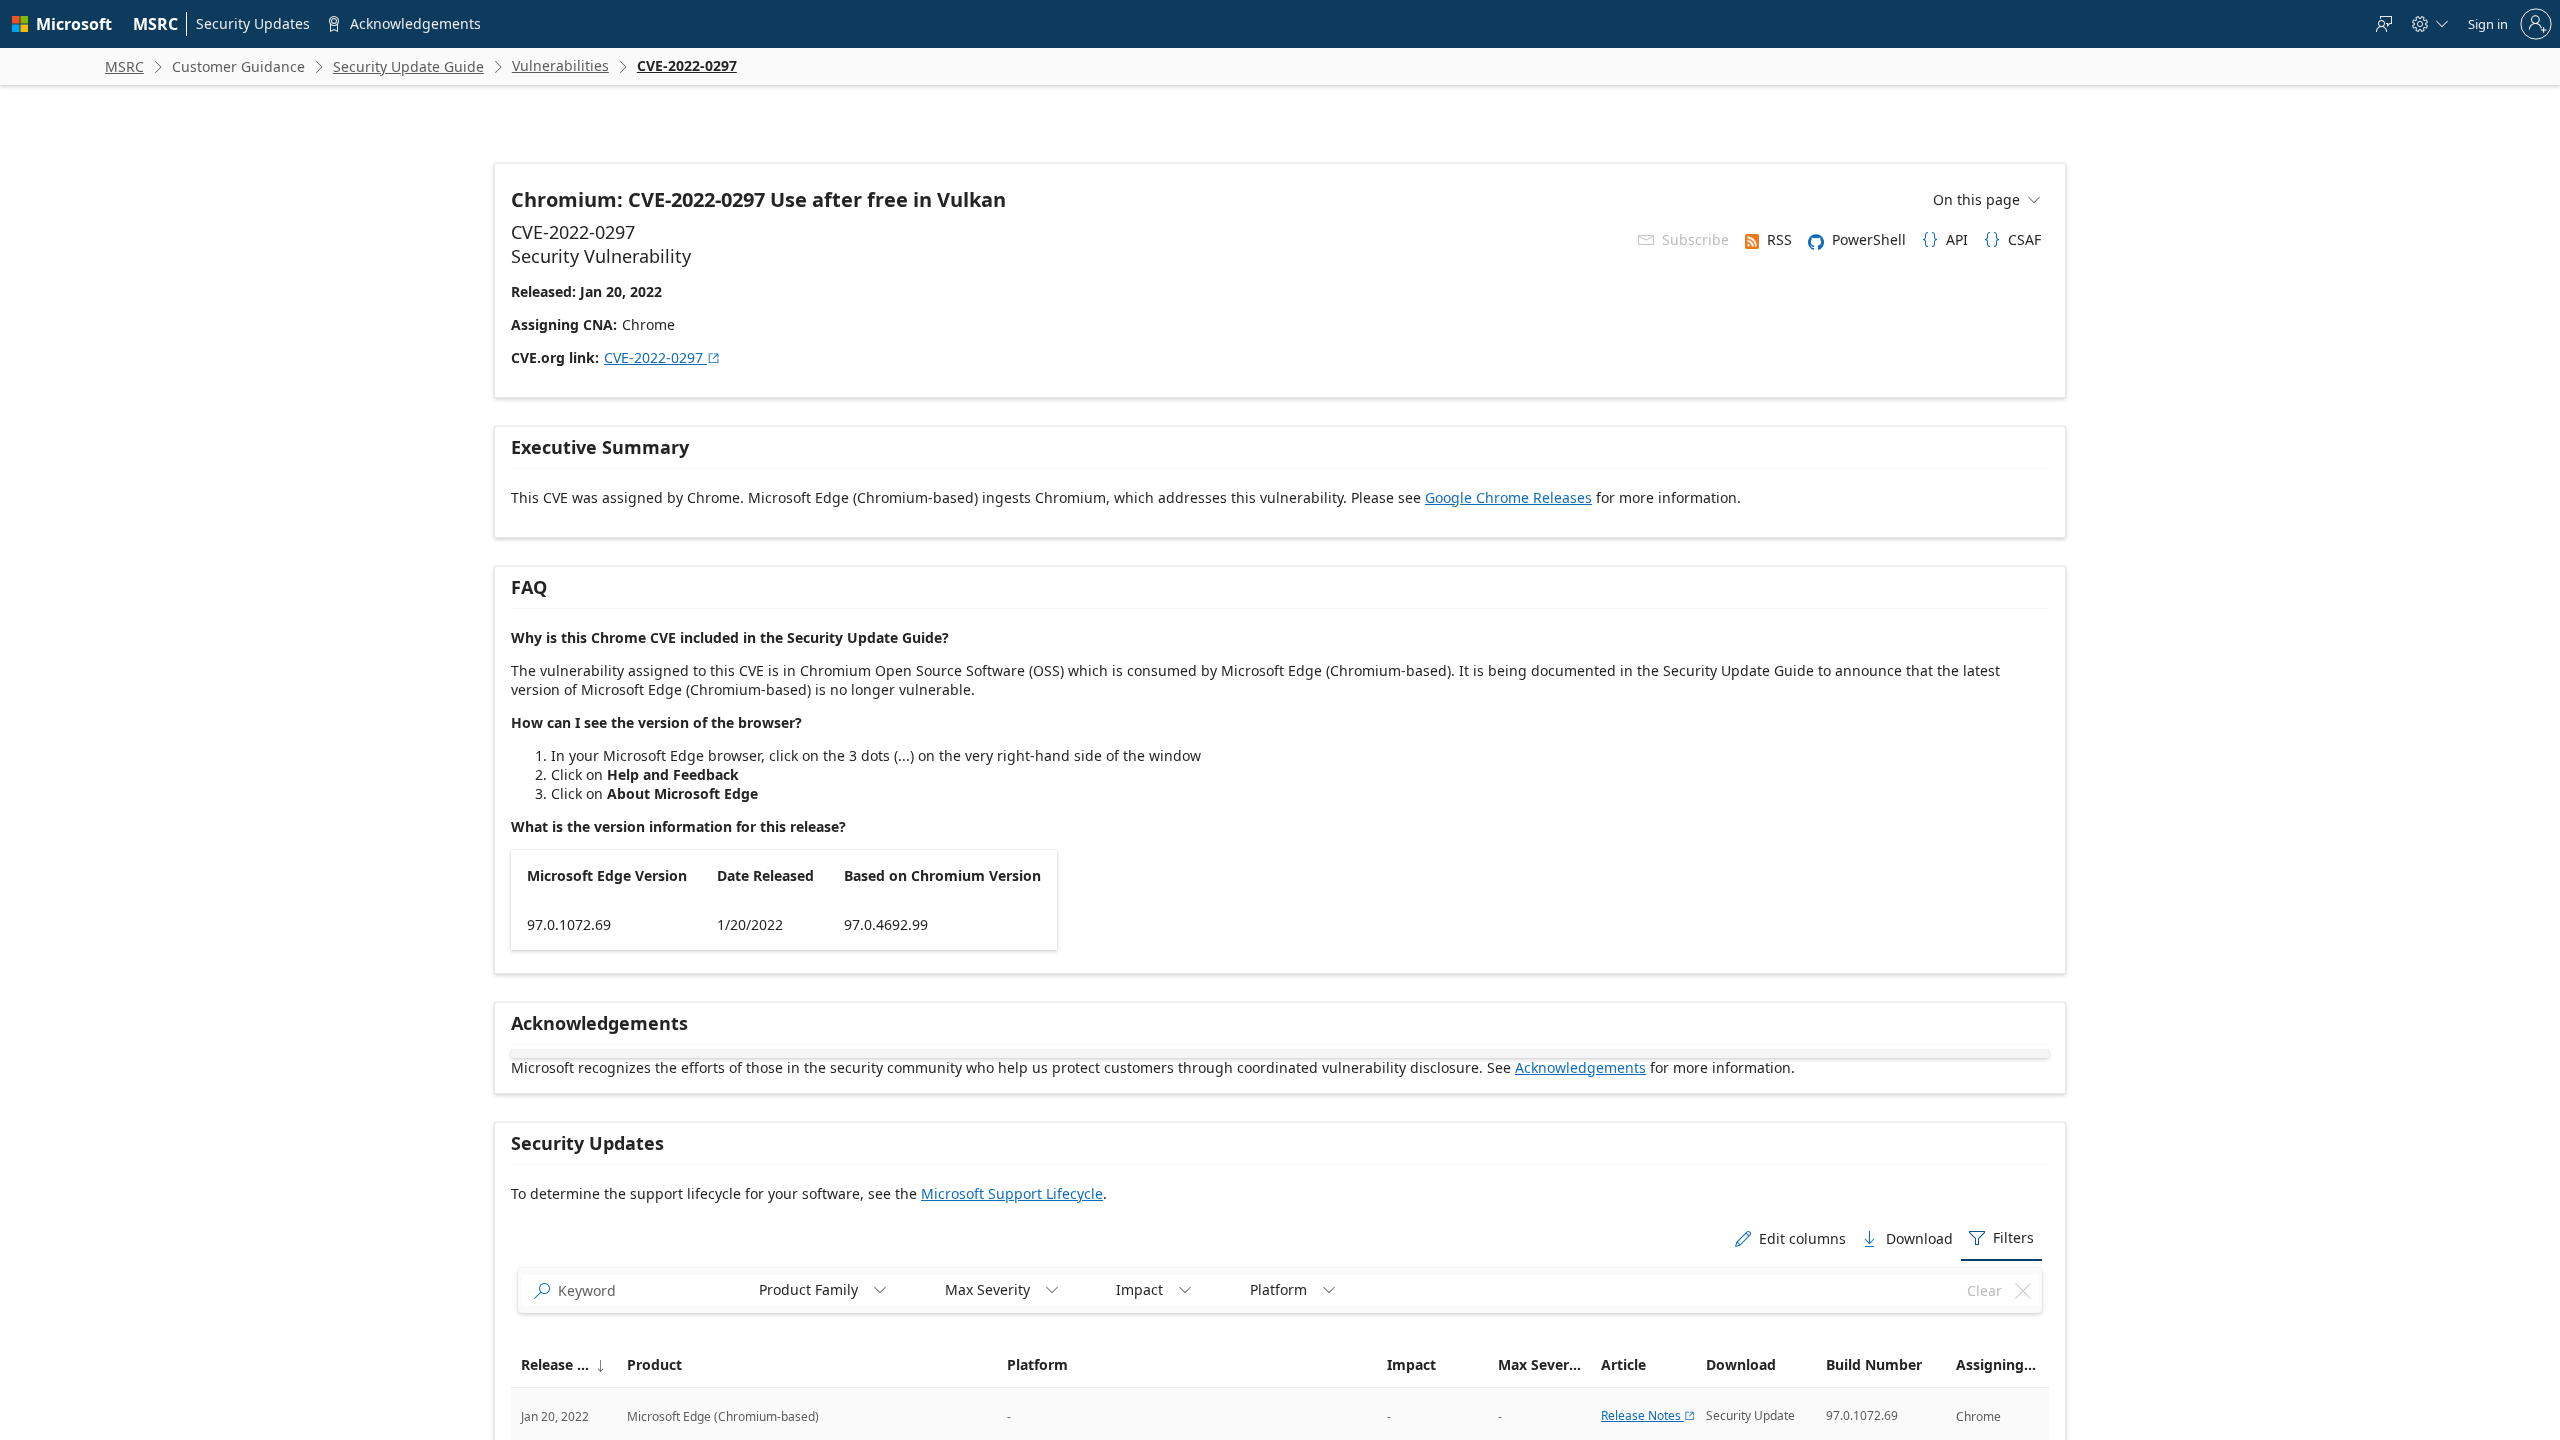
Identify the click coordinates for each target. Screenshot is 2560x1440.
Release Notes (1648, 1415)
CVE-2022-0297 (662, 357)
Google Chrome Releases (1508, 497)
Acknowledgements (1580, 1067)
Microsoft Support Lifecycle (1012, 1193)
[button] (564, 1365)
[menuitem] (156, 24)
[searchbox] (645, 1291)
